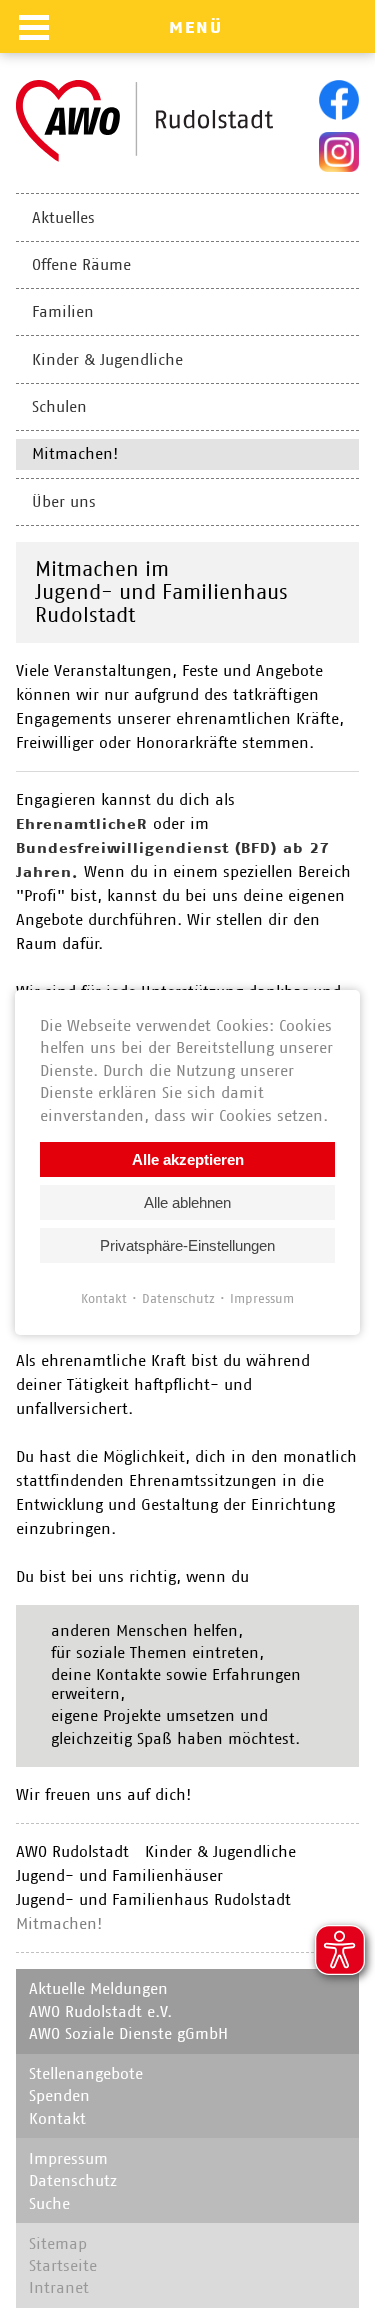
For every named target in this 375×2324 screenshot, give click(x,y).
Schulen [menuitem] (59, 406)
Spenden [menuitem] (59, 2095)
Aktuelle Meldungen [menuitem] (98, 1988)
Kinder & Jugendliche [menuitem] (107, 359)
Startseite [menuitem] (63, 2265)
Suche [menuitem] (49, 2203)
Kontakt (104, 1297)
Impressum (262, 1297)
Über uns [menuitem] (64, 501)
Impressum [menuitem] (68, 2158)
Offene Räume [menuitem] (81, 264)
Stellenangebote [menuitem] (86, 2073)
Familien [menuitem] (63, 311)
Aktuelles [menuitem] (63, 217)
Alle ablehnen (187, 1201)
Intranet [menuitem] (59, 2287)
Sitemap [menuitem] (58, 2243)
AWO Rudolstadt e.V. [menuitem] (100, 2011)
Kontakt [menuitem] (57, 2118)
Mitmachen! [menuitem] (75, 453)
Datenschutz (178, 1297)
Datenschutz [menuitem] (73, 2180)
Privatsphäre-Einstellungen (187, 1244)
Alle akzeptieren (188, 1158)
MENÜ (196, 27)
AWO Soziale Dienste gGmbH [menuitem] (128, 2033)
